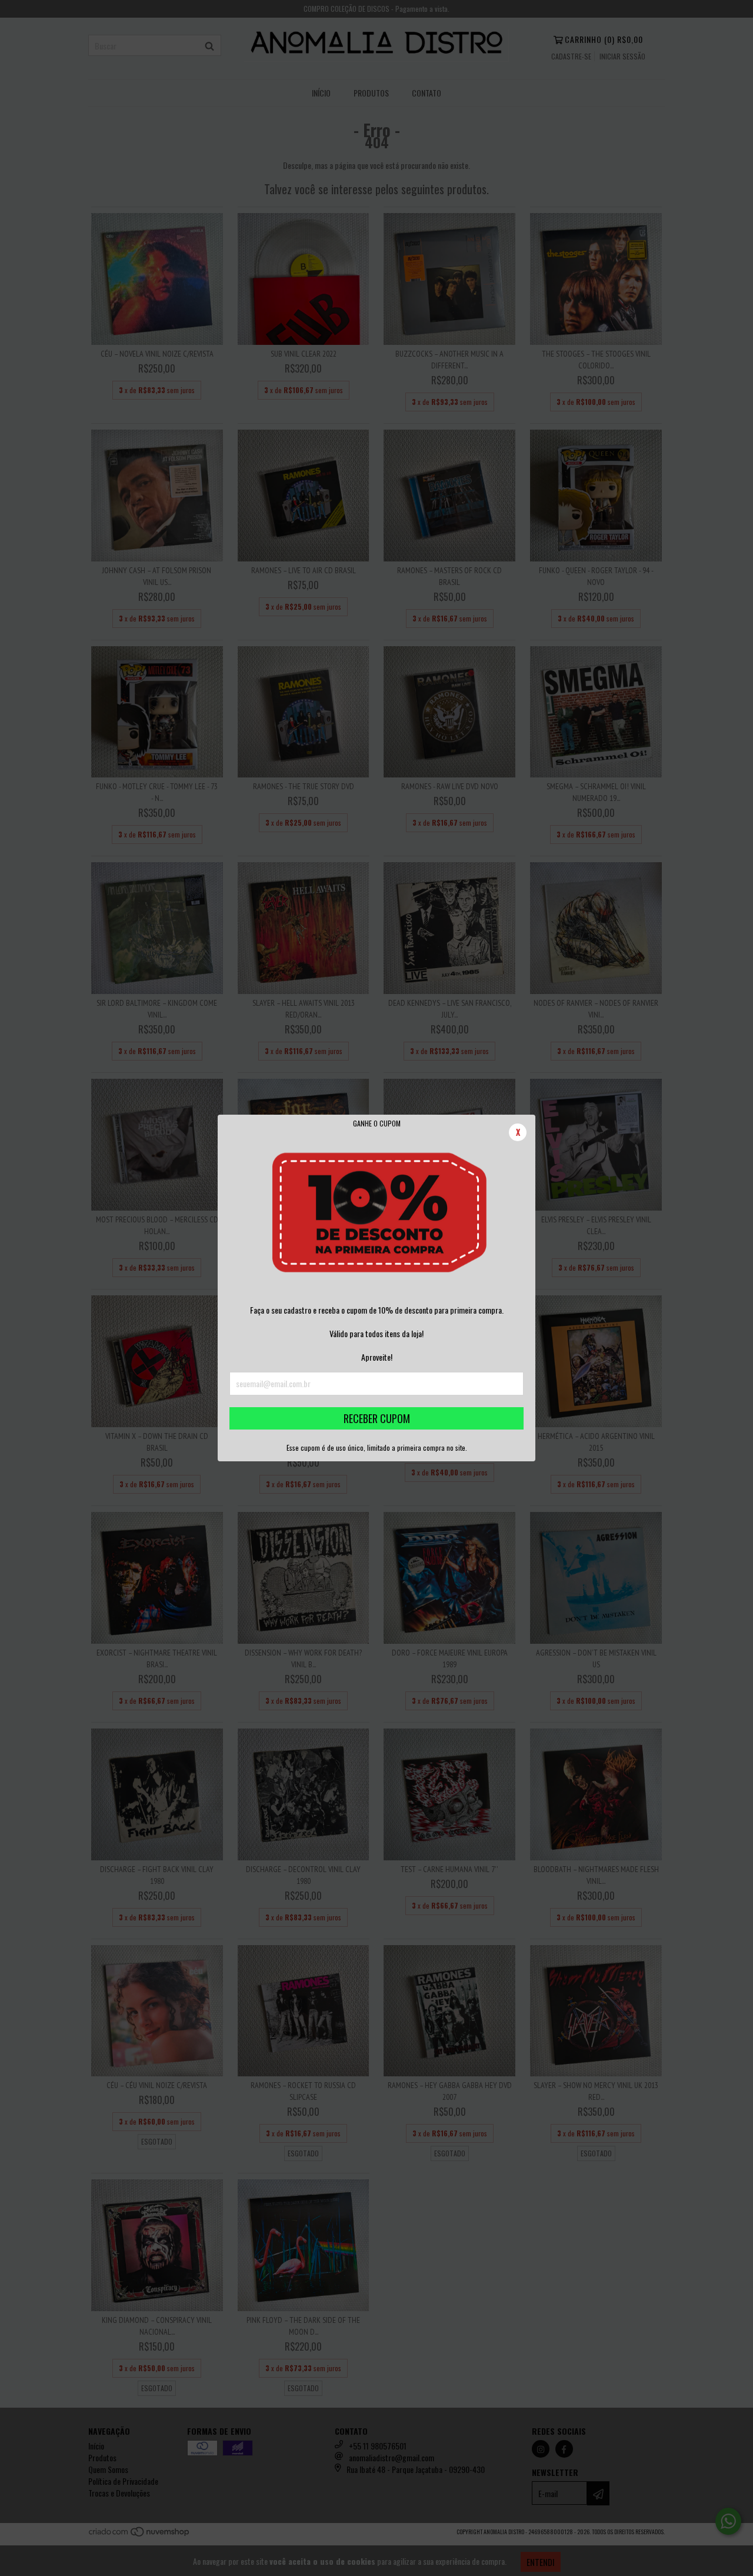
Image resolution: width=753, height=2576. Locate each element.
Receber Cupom (377, 1418)
